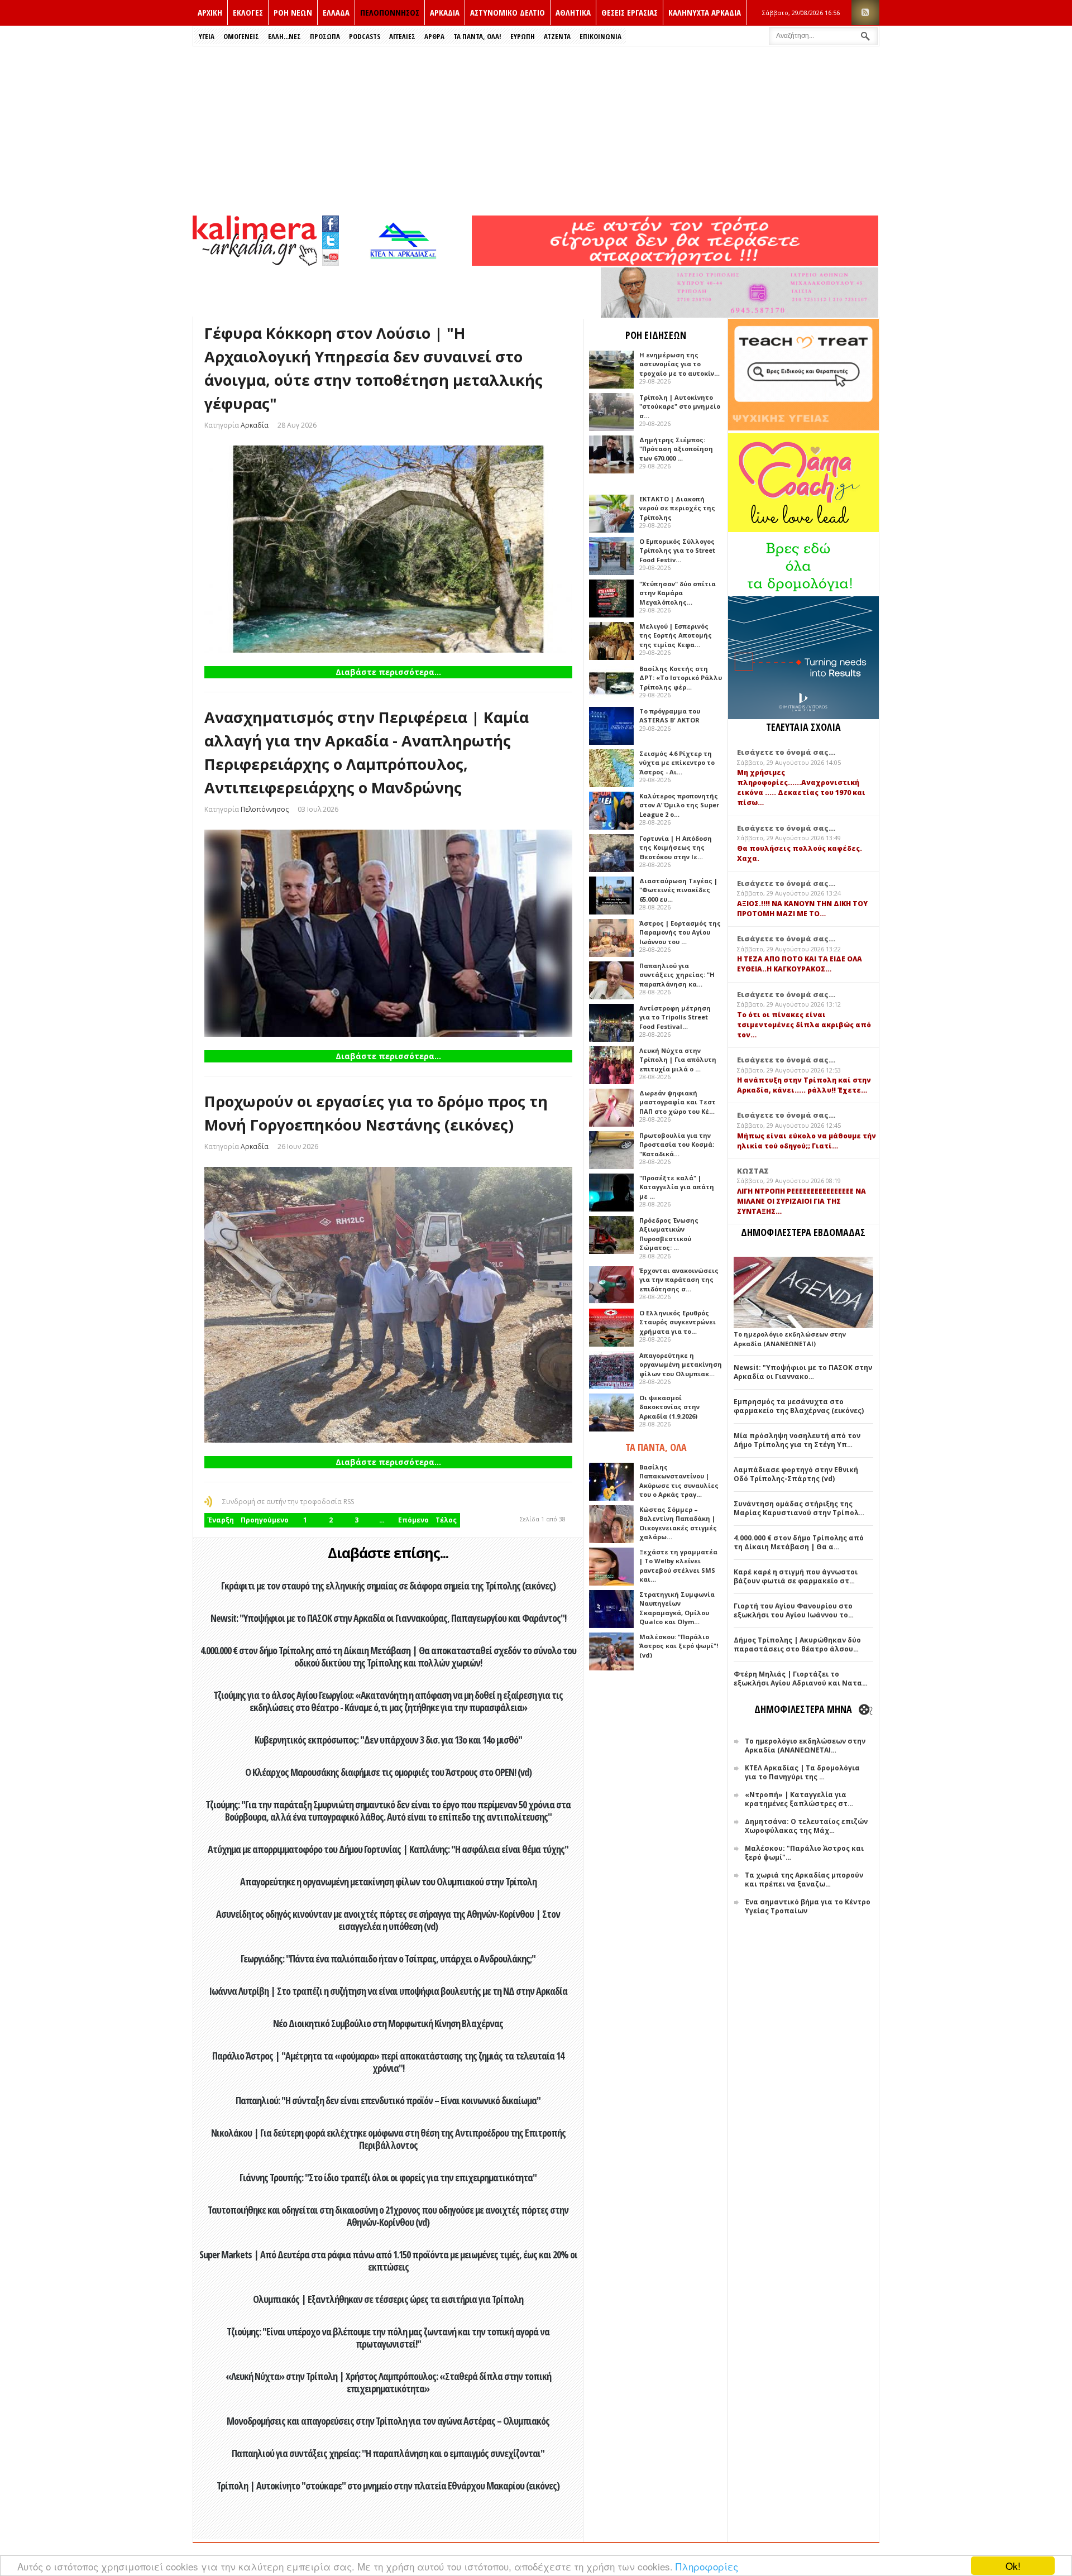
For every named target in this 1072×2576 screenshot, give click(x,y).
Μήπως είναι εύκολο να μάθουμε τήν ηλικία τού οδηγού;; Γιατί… (807, 1141)
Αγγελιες (402, 36)
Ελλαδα (336, 12)
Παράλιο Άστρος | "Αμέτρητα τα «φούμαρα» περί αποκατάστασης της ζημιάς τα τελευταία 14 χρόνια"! (388, 2062)
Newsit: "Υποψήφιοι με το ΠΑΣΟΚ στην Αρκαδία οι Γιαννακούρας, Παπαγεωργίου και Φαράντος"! (388, 1618)
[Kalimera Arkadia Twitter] (331, 239)
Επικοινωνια (600, 36)
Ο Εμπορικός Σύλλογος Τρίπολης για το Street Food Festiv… (677, 550)
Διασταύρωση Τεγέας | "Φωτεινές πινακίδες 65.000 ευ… (678, 890)
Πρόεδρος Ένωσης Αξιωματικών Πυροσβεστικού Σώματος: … (669, 1234)
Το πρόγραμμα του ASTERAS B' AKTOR (670, 716)
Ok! (1013, 2566)
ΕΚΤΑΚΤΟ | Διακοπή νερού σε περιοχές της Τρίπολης (677, 508)
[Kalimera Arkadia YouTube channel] (331, 259)
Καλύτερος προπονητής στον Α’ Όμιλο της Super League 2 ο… (679, 805)
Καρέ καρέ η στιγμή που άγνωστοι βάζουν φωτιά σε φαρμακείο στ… (796, 1576)
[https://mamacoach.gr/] (803, 530)
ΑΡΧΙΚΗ (210, 12)
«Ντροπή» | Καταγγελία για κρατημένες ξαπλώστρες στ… (799, 1799)
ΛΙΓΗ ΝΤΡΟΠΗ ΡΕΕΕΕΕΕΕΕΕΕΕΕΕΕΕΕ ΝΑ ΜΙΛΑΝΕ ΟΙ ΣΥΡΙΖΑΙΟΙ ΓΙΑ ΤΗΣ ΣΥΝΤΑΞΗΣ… (801, 1201)
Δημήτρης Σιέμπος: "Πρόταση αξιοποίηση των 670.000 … (676, 449)
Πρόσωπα (325, 36)
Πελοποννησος (390, 12)
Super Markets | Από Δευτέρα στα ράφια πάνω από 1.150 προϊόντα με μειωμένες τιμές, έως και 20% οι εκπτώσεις (388, 2261)
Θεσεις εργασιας (630, 12)
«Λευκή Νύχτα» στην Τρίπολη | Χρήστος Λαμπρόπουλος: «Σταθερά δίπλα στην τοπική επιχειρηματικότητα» (388, 2382)
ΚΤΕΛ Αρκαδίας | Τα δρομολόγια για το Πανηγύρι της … (802, 1772)
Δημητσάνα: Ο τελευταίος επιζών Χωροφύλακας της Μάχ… (806, 1826)
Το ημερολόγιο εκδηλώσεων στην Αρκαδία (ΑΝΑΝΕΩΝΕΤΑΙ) (790, 1339)
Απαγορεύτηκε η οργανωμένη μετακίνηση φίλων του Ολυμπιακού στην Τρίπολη (388, 1881)
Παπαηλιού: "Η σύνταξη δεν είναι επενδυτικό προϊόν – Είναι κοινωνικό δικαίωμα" (388, 2100)
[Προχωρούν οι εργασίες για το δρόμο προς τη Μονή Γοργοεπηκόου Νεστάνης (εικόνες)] (388, 1305)
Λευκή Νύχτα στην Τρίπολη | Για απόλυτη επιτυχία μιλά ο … (678, 1060)
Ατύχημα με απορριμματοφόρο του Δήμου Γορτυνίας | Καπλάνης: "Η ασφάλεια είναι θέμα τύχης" (388, 1849)
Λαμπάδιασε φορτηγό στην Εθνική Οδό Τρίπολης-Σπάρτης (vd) (796, 1474)
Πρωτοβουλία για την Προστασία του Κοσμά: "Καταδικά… (677, 1145)
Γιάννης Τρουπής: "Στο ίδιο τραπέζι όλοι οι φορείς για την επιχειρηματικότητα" (388, 2177)
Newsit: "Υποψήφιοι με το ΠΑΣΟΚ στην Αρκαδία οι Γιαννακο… (803, 1372)
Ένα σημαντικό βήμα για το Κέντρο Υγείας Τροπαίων (808, 1906)
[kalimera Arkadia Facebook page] (331, 221)
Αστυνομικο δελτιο (508, 12)
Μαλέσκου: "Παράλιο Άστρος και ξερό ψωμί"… (804, 1853)
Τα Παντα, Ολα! (477, 36)
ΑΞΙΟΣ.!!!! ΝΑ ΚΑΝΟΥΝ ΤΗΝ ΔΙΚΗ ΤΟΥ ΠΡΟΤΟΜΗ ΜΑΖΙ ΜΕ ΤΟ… (802, 909)
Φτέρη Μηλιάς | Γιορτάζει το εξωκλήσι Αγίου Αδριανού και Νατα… (801, 1679)
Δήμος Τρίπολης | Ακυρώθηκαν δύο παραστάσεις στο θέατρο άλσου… (797, 1644)
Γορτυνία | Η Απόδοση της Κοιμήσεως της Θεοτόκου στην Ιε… (676, 848)
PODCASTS (365, 36)
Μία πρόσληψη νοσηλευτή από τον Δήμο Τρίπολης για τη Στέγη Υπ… (797, 1440)
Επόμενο (413, 1520)
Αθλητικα (573, 12)
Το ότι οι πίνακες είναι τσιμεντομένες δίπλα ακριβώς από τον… (804, 1025)
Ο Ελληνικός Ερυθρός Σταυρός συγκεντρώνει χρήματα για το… (678, 1322)
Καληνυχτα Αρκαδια (705, 12)
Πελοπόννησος (265, 809)
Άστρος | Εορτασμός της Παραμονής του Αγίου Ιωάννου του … (680, 932)
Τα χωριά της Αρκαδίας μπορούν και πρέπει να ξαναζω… (804, 1880)
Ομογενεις (241, 36)
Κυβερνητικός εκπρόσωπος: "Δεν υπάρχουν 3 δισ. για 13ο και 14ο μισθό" (388, 1740)
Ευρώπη (523, 36)
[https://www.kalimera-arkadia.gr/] (675, 263)
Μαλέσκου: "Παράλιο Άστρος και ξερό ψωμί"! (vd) (679, 1646)
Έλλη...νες (284, 36)
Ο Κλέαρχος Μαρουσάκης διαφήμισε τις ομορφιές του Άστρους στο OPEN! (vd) (388, 1772)
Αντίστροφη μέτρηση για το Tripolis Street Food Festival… (675, 1017)
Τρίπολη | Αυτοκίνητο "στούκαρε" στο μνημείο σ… (680, 406)
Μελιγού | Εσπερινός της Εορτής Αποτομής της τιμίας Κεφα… (676, 635)
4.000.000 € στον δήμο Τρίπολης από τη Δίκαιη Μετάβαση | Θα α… (799, 1542)
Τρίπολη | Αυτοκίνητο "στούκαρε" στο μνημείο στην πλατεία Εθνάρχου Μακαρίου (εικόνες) (388, 2486)
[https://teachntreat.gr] (803, 428)
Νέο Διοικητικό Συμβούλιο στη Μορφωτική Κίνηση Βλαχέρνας (388, 2023)
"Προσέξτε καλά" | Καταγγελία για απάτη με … (677, 1187)
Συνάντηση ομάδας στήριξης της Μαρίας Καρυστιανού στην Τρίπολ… (799, 1508)
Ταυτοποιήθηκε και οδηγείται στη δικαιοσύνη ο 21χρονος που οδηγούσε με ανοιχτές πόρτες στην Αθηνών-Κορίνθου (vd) (388, 2216)
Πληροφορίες (707, 2566)
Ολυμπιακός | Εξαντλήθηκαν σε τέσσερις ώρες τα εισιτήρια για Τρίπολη (388, 2299)
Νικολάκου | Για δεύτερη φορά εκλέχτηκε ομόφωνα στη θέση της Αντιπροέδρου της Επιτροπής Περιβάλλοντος (388, 2139)
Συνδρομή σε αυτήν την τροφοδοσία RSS (288, 1502)
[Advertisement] (536, 130)
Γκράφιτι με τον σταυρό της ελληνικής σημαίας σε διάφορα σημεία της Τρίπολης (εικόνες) (388, 1586)
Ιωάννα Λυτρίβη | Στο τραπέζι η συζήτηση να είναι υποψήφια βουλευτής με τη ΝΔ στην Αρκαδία (388, 1991)
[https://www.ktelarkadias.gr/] (406, 263)
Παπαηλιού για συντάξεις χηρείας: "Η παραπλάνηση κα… (677, 975)
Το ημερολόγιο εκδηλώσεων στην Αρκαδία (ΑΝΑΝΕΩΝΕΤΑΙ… (805, 1746)
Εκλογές (248, 12)
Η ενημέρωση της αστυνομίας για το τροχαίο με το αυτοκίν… (679, 364)
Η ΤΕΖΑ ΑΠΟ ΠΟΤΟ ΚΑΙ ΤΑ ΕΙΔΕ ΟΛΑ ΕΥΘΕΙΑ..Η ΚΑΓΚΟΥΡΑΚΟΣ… (800, 964)
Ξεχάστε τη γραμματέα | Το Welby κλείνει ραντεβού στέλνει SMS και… (678, 1566)
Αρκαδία (255, 425)
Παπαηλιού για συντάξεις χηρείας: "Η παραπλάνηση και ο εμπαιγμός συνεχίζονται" (388, 2453)
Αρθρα (434, 36)
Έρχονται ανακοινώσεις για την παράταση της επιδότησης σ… (679, 1280)
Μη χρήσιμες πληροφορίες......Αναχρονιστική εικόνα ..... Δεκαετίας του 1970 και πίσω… (801, 787)
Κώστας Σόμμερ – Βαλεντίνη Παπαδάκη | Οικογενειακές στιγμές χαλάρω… (678, 1523)
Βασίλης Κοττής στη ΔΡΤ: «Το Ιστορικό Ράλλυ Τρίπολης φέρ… (681, 678)
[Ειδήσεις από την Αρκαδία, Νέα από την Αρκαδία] (255, 263)
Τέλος (446, 1520)
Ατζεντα (557, 36)
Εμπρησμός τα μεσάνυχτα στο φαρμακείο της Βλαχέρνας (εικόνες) (799, 1406)
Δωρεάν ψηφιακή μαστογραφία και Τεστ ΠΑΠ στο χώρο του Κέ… (678, 1102)
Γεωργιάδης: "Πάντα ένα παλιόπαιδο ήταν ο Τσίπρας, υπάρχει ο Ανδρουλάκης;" (388, 1959)
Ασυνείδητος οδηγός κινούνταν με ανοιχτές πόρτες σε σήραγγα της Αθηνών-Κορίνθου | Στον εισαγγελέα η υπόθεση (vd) (388, 1920)
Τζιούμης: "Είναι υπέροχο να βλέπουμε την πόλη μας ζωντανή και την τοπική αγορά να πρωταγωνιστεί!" (388, 2338)
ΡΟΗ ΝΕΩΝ (293, 12)
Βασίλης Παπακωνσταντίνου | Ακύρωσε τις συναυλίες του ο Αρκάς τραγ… (679, 1481)
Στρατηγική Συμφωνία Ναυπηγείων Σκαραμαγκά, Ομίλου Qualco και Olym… (677, 1608)
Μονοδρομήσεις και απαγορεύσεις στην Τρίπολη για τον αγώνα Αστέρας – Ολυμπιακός (388, 2421)
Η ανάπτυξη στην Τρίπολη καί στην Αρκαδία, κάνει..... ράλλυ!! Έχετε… (804, 1085)
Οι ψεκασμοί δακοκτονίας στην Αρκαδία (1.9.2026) (669, 1407)
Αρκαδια (445, 12)
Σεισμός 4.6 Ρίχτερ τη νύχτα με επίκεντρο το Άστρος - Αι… (677, 763)
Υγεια (207, 36)
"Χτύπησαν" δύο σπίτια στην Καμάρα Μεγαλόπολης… (678, 593)
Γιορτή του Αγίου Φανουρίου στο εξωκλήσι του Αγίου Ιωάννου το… (794, 1610)
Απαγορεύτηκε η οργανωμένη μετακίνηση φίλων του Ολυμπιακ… (681, 1364)
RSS (865, 13)
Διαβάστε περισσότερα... (388, 672)
